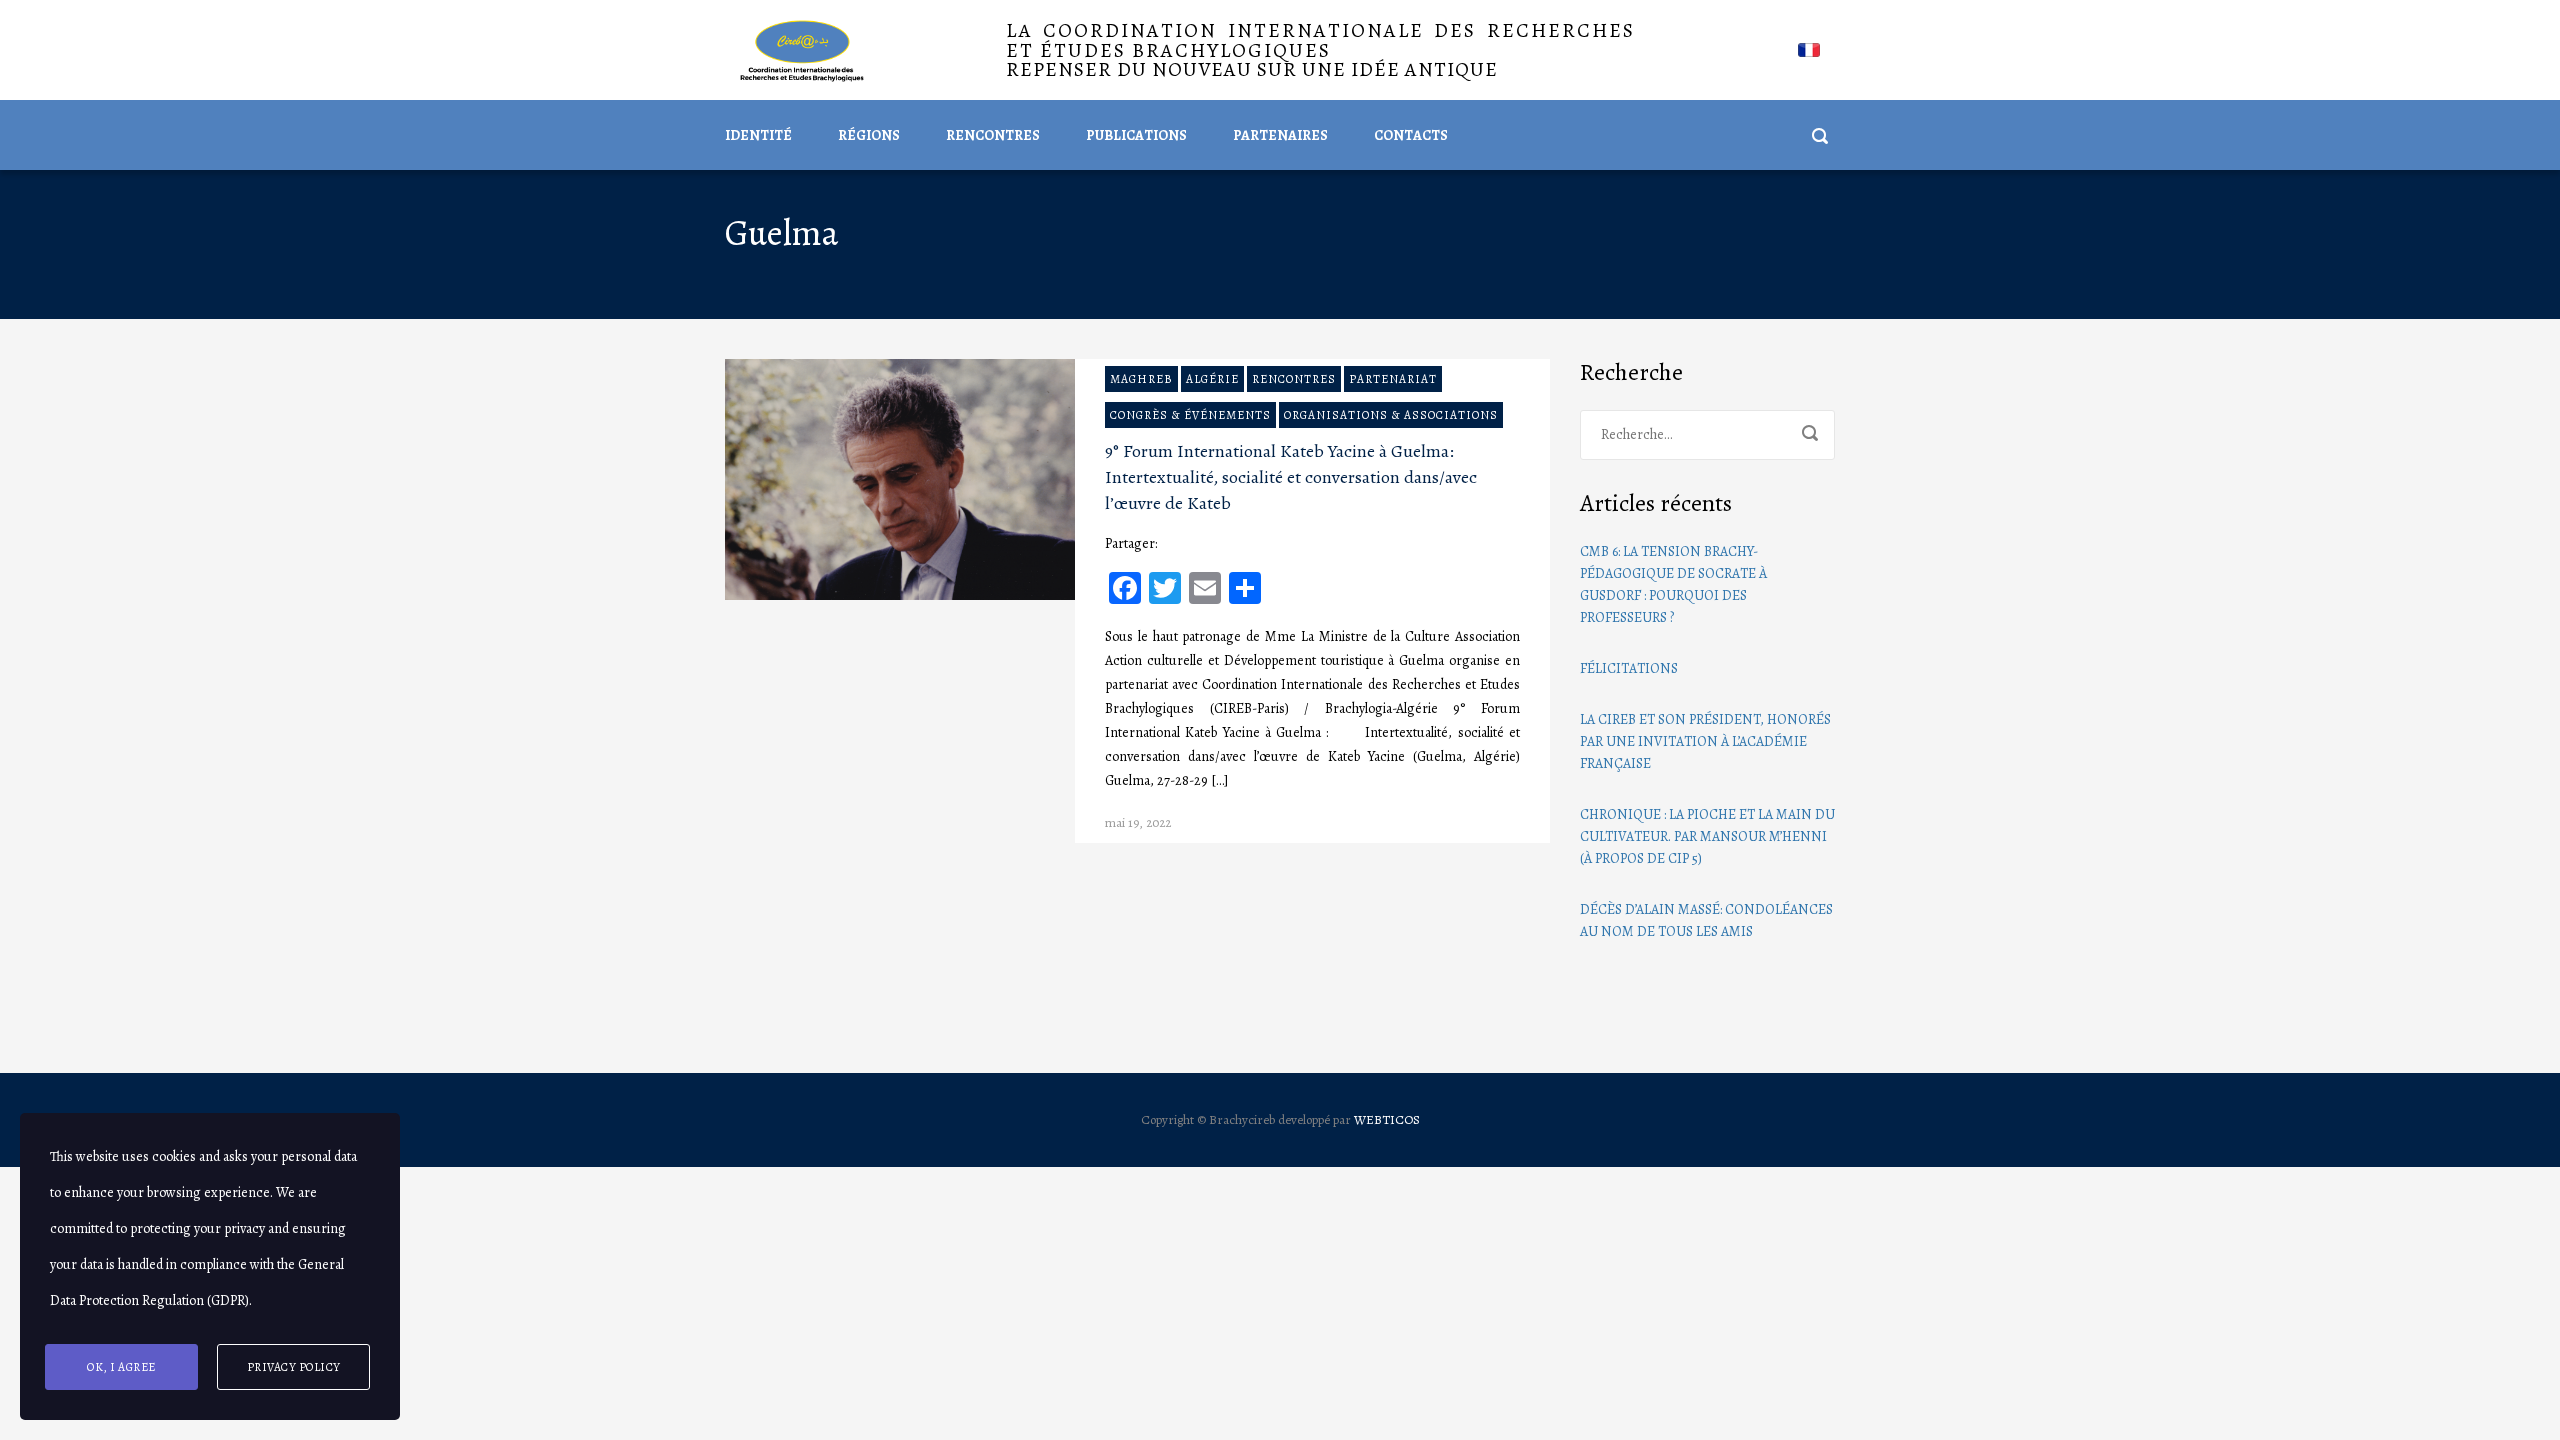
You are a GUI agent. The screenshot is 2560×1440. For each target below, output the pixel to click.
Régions (869, 135)
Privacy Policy (294, 1367)
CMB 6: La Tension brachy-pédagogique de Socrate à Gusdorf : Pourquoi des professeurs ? (1673, 584)
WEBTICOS (1387, 1119)
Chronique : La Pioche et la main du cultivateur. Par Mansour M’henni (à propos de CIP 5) (1707, 836)
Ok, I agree (121, 1367)
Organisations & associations (1391, 415)
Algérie (1212, 379)
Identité (758, 135)
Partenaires (1280, 135)
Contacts (1411, 135)
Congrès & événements (1190, 415)
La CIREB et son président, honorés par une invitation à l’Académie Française (1705, 741)
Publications (1136, 135)
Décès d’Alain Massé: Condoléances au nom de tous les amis (1706, 920)
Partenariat (1393, 379)
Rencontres (993, 135)
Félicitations (1629, 668)
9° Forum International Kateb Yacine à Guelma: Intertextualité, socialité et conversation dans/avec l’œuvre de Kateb (1291, 477)
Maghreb (1141, 379)
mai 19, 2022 (1138, 822)
